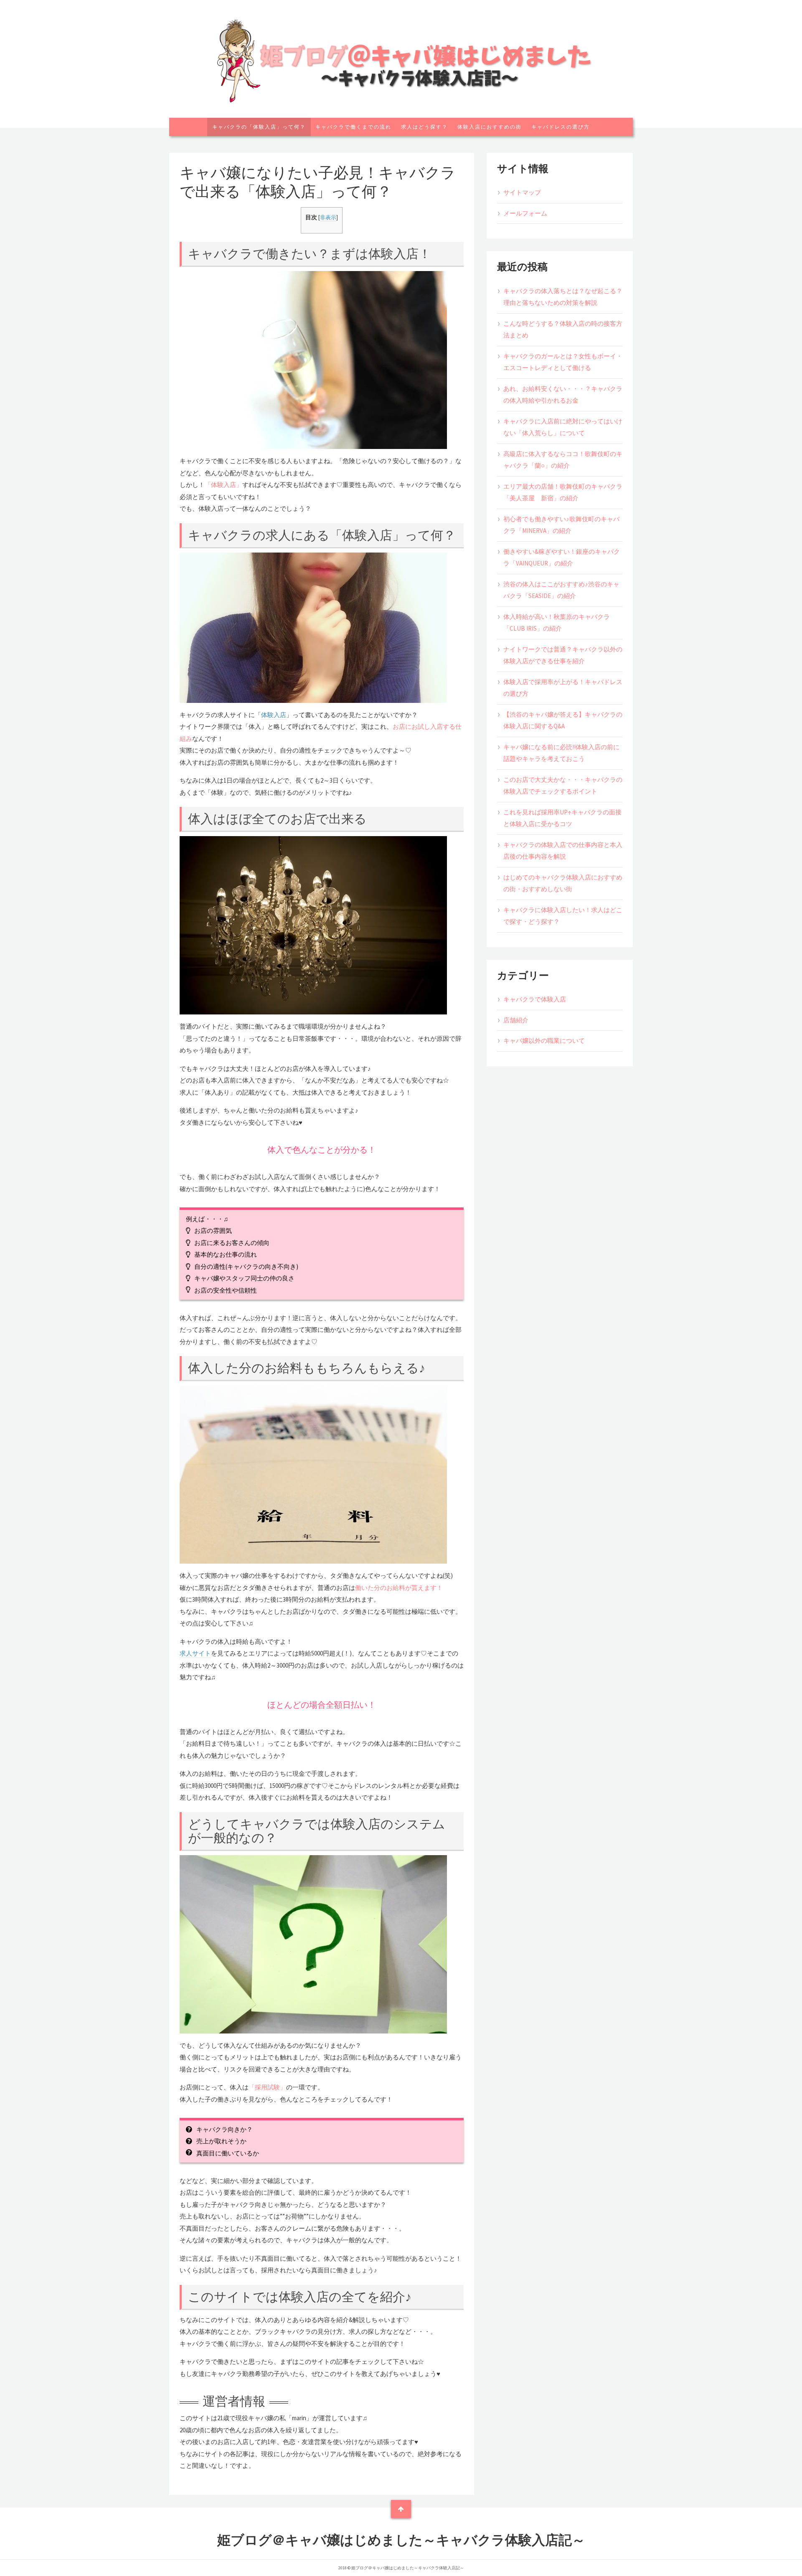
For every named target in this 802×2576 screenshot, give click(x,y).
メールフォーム (525, 213)
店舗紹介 (516, 1020)
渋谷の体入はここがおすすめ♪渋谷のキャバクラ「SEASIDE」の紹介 (561, 590)
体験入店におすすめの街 (490, 127)
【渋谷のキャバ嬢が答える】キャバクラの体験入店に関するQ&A (563, 720)
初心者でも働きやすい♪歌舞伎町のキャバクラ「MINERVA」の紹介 (561, 525)
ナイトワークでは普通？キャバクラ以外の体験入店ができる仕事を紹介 (563, 655)
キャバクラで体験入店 (535, 999)
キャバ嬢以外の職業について (544, 1041)
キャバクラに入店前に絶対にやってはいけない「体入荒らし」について (563, 427)
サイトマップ (522, 192)
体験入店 (274, 715)
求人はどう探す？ (424, 127)
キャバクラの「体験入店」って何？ (259, 127)
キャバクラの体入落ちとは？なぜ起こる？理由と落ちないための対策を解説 (563, 297)
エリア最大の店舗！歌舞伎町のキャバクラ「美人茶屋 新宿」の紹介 (563, 492)
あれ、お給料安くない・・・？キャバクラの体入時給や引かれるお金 (563, 395)
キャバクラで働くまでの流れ (353, 127)
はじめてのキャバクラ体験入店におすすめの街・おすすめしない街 (563, 883)
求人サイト (195, 1653)
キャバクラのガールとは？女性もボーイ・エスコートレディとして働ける (563, 362)
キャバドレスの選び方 (561, 127)
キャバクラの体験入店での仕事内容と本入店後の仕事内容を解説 (563, 851)
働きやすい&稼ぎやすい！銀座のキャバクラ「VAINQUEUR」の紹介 (562, 558)
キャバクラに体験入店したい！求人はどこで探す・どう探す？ (563, 916)
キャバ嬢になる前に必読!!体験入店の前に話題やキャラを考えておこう (561, 753)
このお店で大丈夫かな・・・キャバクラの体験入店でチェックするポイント (563, 786)
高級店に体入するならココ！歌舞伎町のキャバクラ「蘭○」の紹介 (563, 460)
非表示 (328, 217)
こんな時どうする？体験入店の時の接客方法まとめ (563, 330)
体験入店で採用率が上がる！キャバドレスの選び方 (563, 688)
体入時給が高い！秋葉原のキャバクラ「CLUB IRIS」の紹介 (557, 623)
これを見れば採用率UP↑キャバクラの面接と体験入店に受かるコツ (562, 818)
